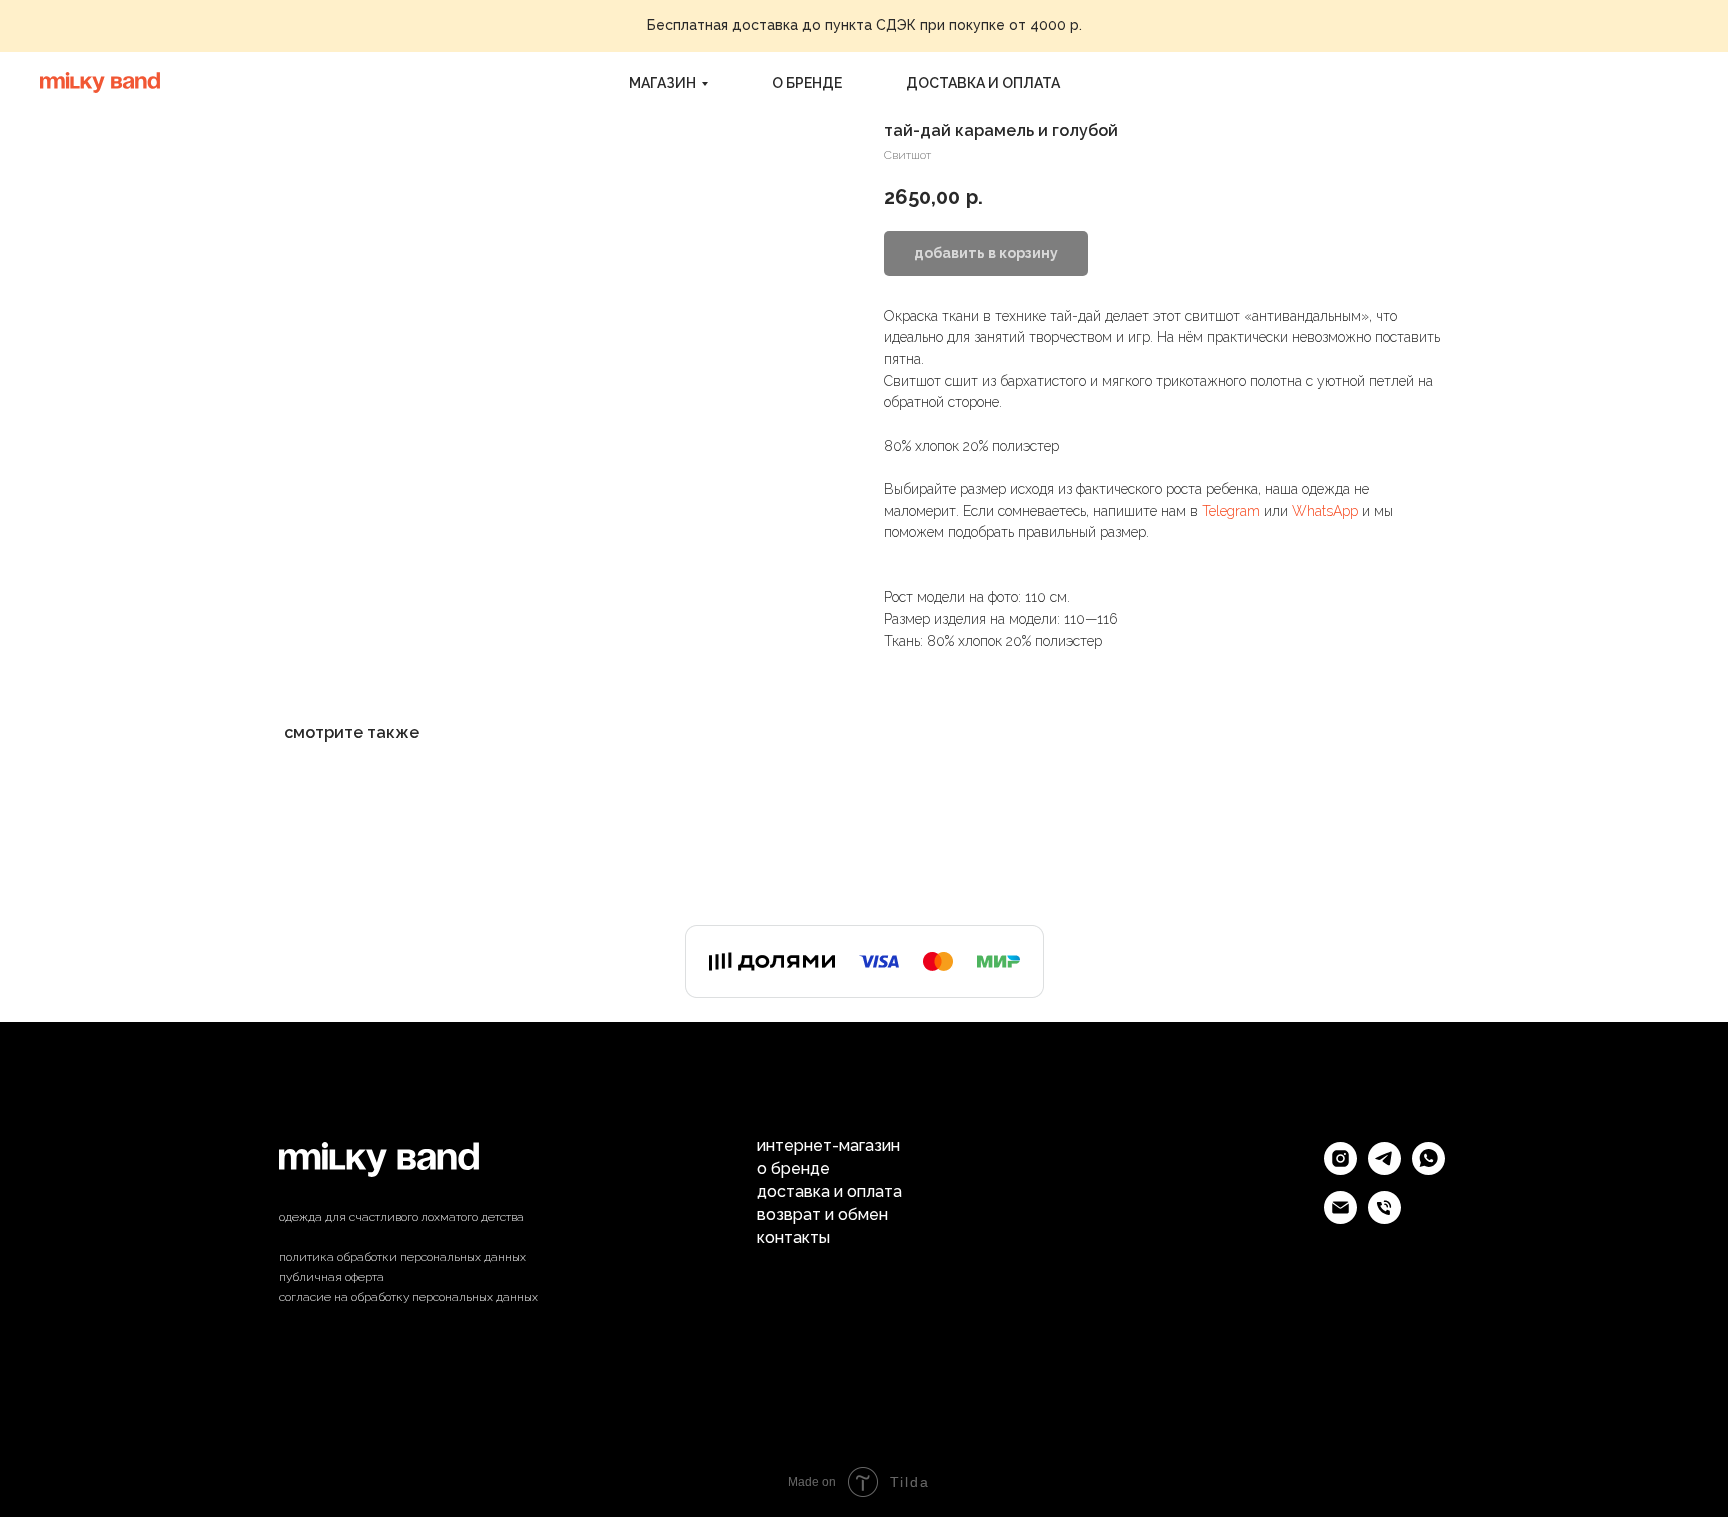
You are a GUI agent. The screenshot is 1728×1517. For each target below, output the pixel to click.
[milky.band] (1340, 1169)
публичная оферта (331, 1277)
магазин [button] (662, 83)
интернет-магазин (828, 1146)
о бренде (807, 83)
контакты (793, 1238)
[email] (1340, 1218)
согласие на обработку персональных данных (408, 1297)
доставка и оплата (983, 83)
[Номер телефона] (1384, 1218)
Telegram (1231, 511)
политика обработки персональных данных (402, 1257)
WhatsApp (1325, 511)
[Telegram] (1384, 1169)
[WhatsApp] (1428, 1169)
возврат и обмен (822, 1215)
